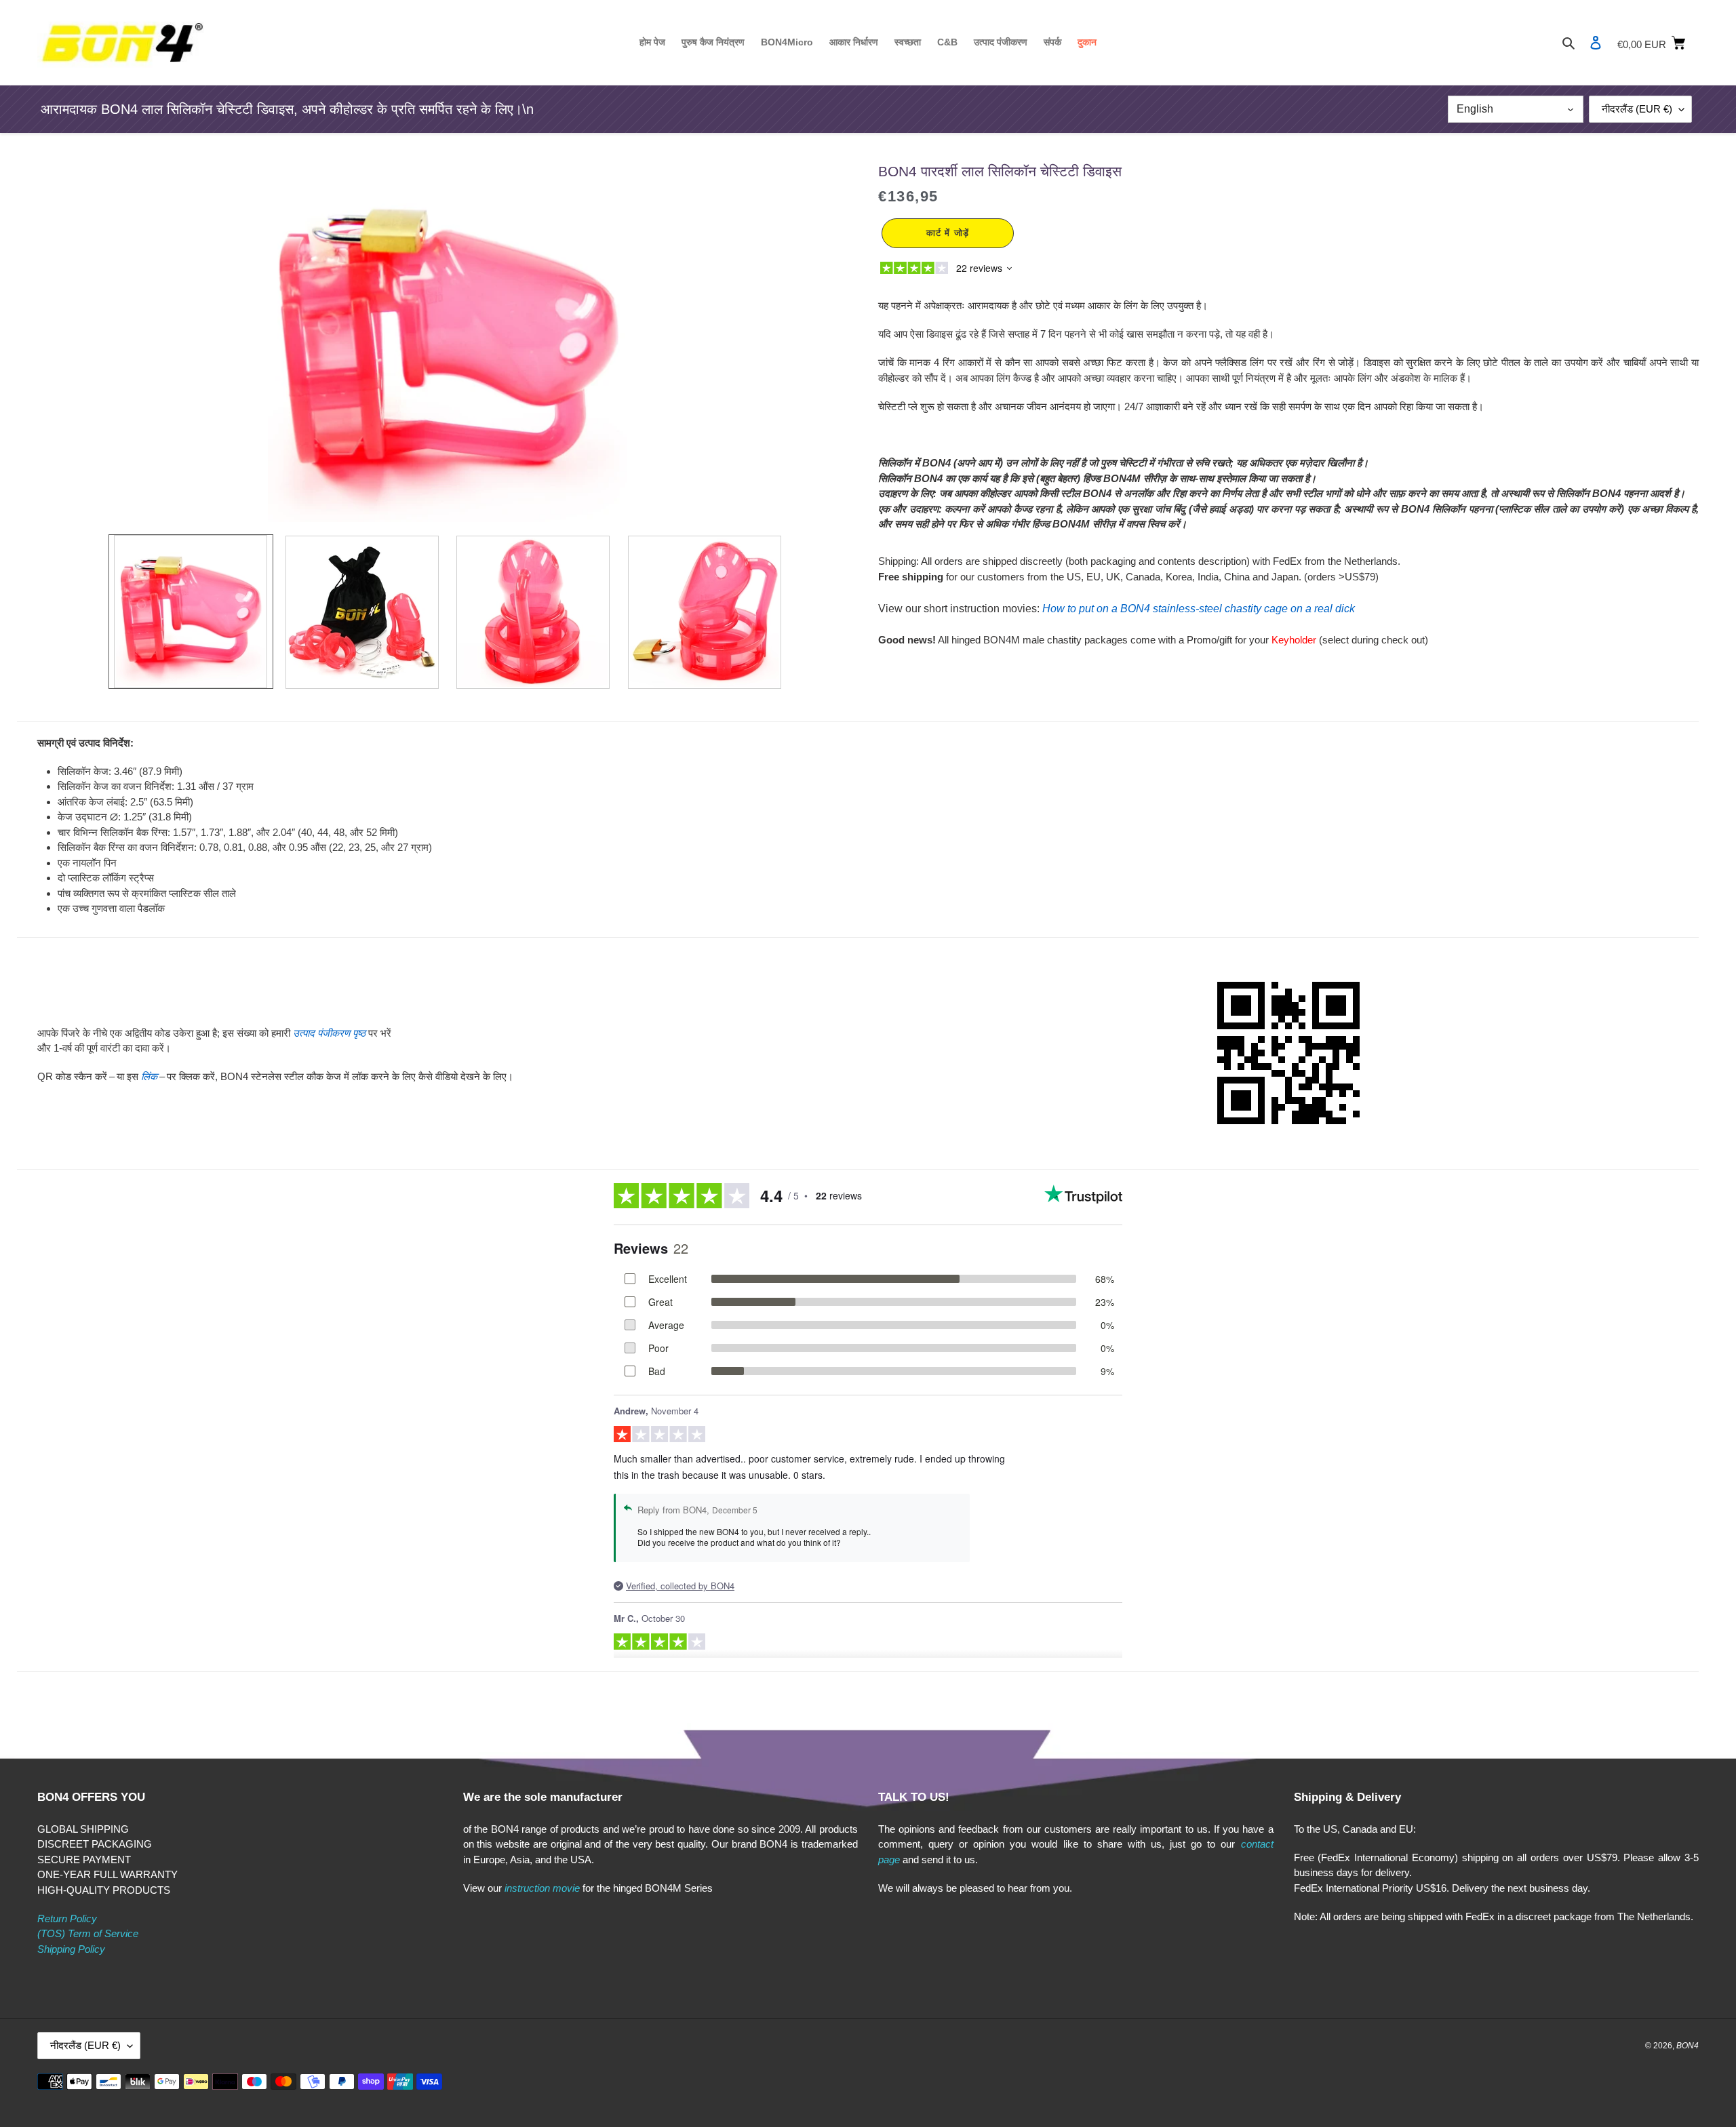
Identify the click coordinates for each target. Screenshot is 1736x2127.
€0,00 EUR (1658, 42)
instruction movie (542, 1888)
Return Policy (67, 1919)
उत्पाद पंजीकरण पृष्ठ (329, 1033)
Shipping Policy (71, 1949)
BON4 (1688, 2046)
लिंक (149, 1076)
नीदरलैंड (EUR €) (1637, 109)
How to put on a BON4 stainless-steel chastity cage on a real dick (1199, 609)
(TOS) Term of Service (88, 1933)
